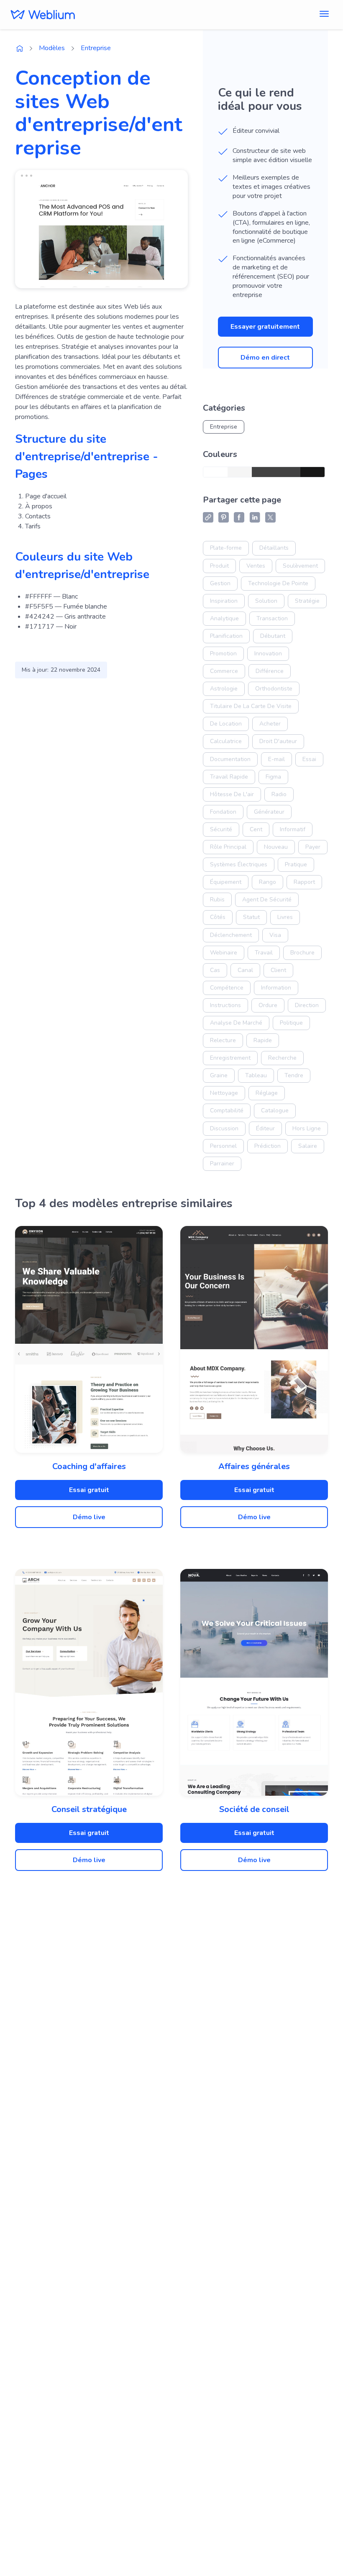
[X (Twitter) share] (270, 517)
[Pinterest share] (224, 517)
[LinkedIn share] (255, 517)
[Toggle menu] (324, 15)
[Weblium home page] (20, 48)
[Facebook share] (239, 517)
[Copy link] (208, 517)
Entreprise (96, 48)
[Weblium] (43, 15)
